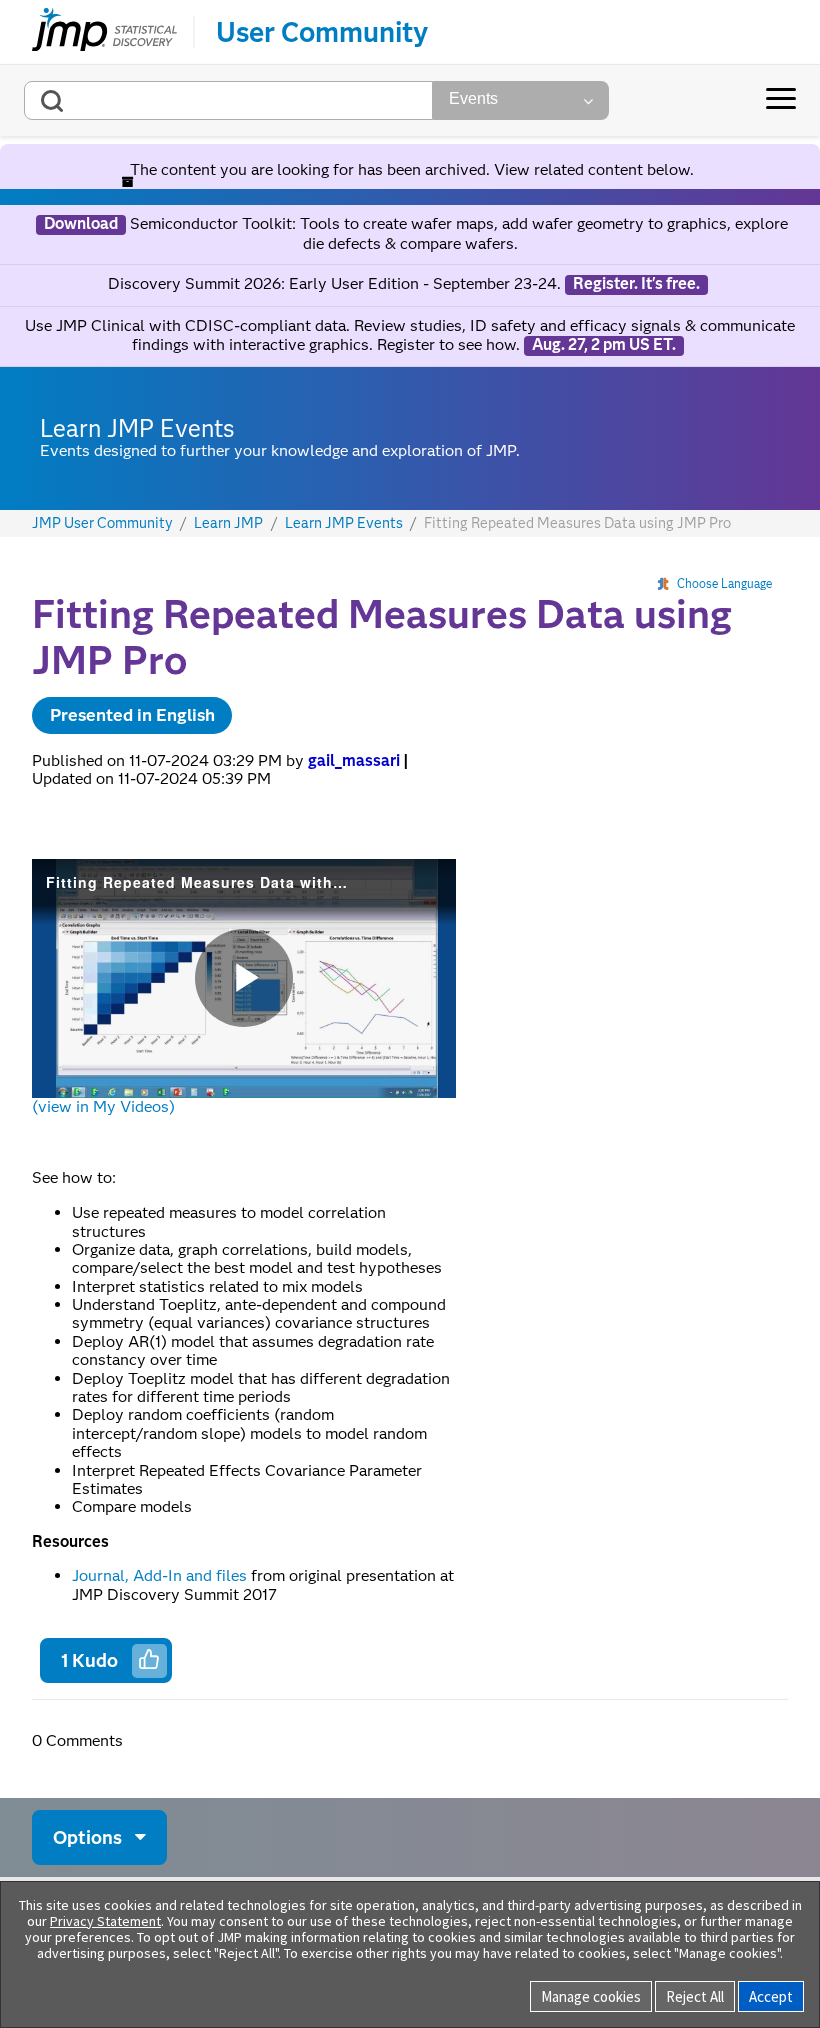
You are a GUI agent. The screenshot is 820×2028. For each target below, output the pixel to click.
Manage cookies (591, 1996)
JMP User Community (102, 523)
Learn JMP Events (344, 523)
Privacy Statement (105, 1921)
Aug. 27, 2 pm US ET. (604, 345)
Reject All (695, 1996)
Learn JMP (228, 523)
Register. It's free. (636, 284)
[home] (104, 32)
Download (81, 224)
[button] (149, 1659)
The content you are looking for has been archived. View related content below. (410, 169)
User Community (322, 32)
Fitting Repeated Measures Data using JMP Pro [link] (577, 523)
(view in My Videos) (103, 1106)
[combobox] (228, 100)
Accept (771, 1996)
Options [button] (87, 1837)
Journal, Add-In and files (159, 1575)
